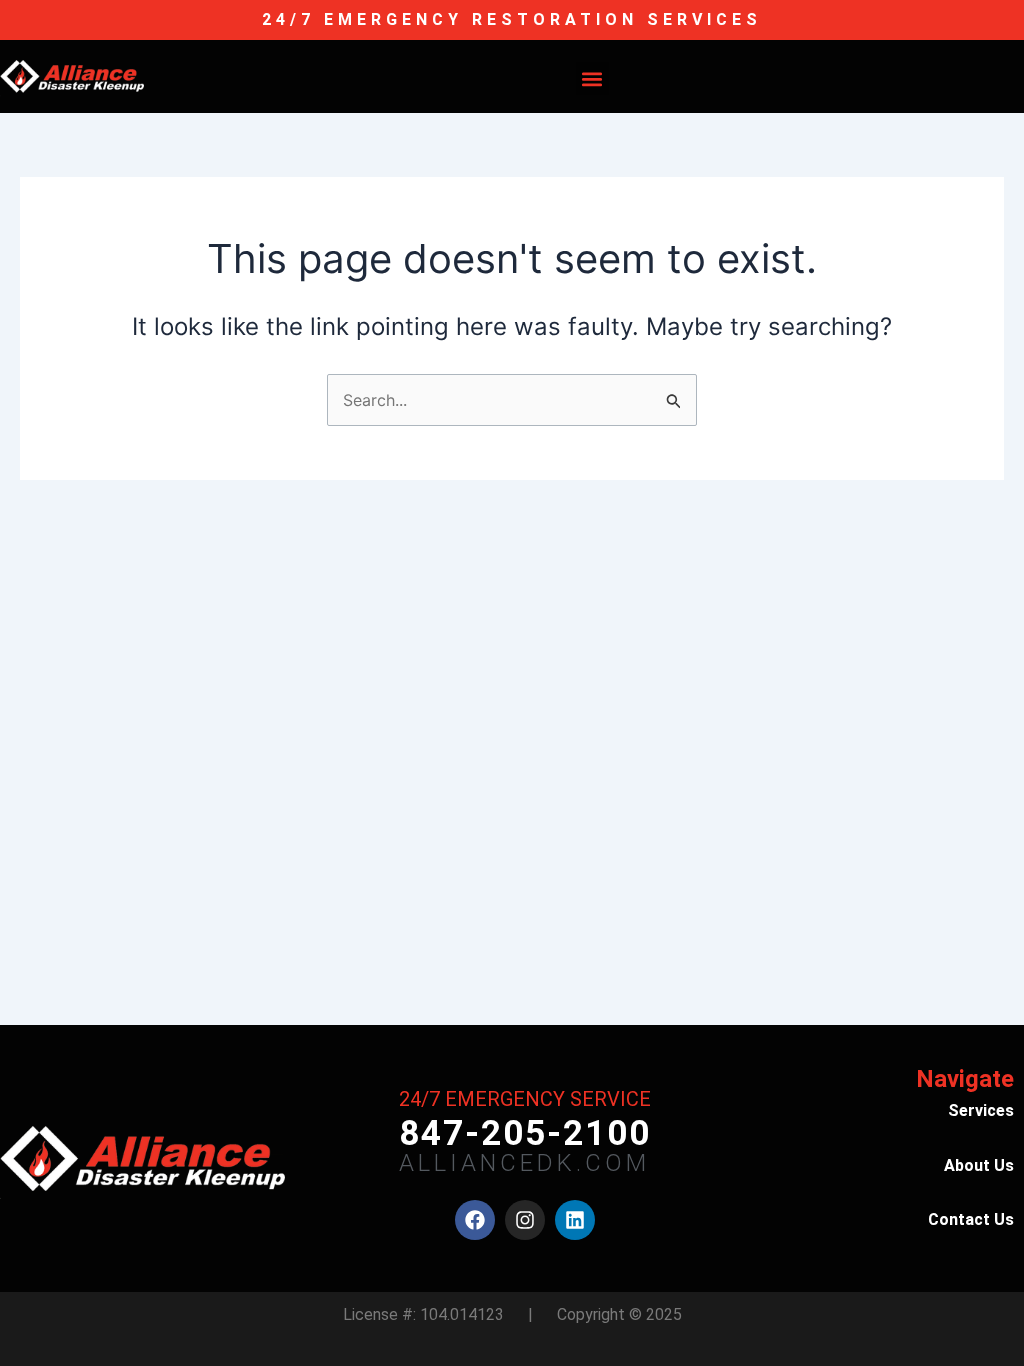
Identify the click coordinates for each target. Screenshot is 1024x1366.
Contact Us (971, 1219)
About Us (979, 1165)
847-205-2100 (525, 1133)
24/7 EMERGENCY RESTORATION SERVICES (512, 19)
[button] (592, 78)
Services (981, 1110)
